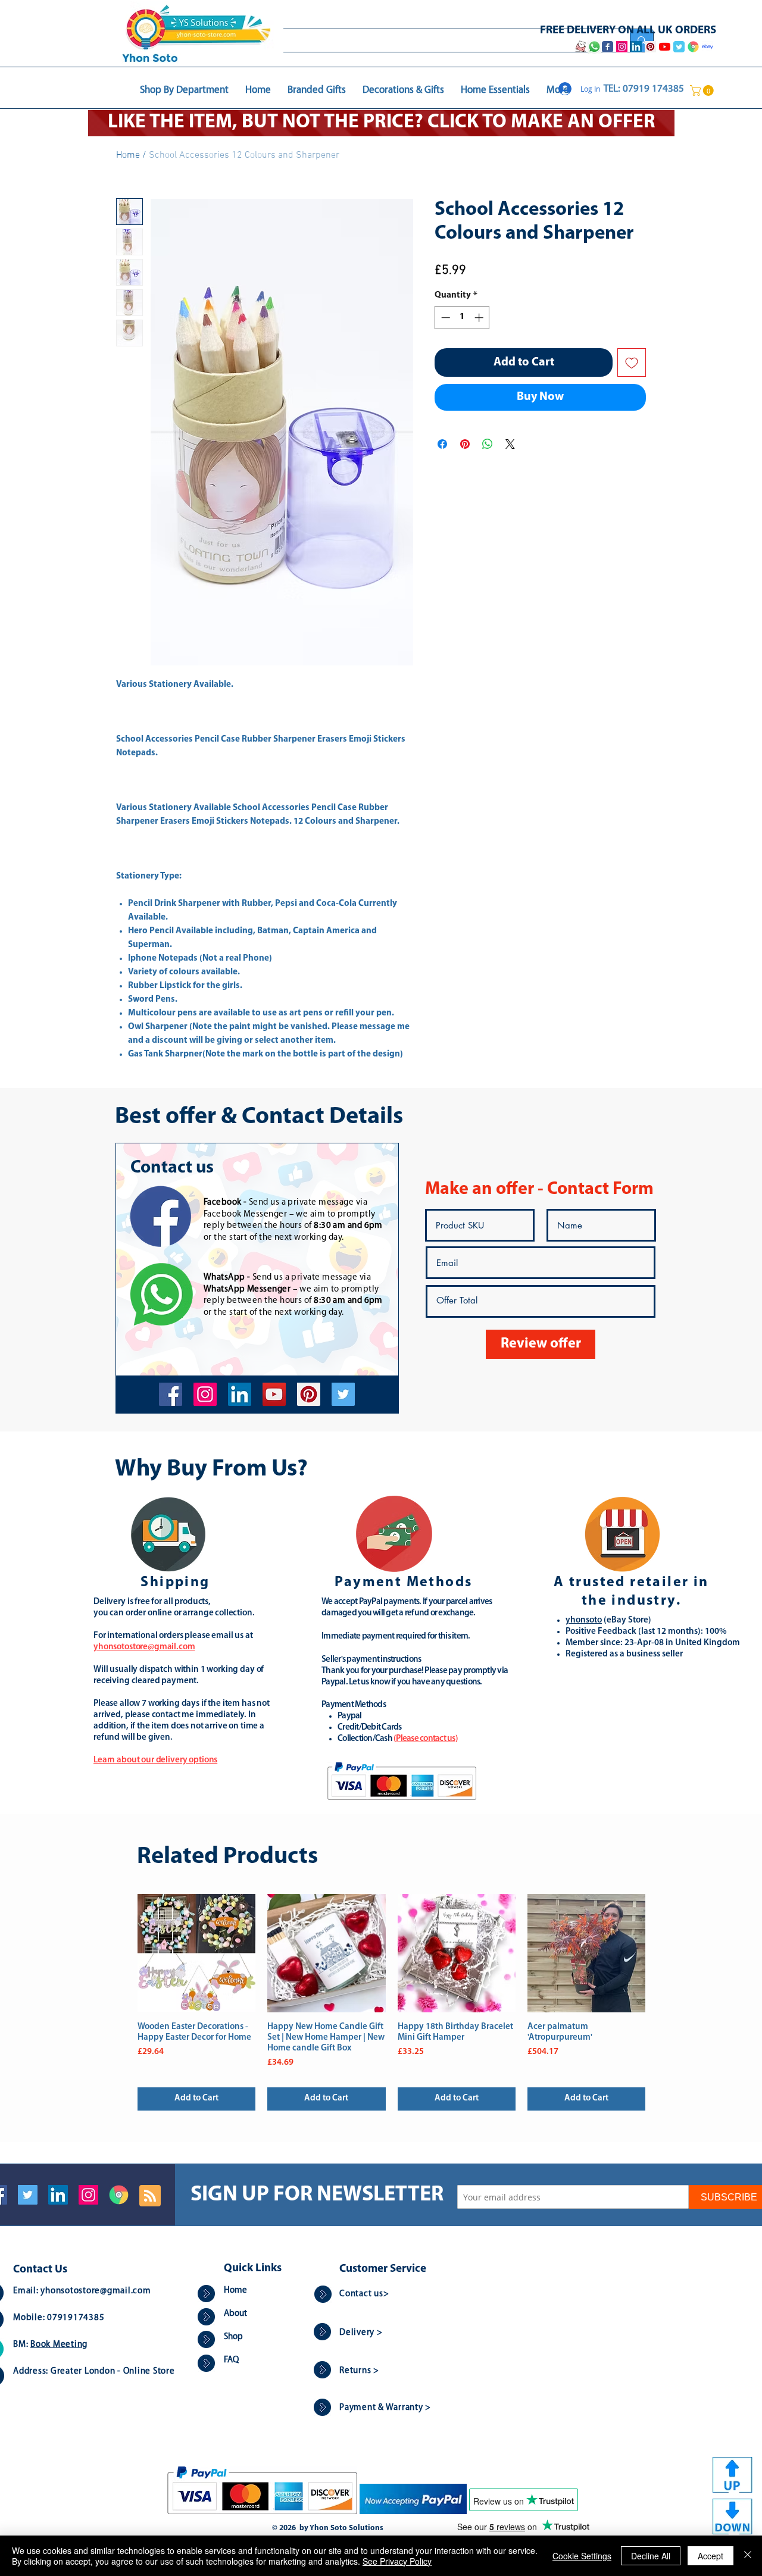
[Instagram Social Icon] (88, 2184)
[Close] (748, 2556)
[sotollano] (343, 1394)
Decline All (651, 2556)
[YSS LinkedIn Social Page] (636, 47)
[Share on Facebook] (442, 444)
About (235, 2303)
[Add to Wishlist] (632, 362)
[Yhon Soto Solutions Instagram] (622, 47)
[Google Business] (119, 2184)
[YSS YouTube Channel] (665, 47)
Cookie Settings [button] (582, 2556)
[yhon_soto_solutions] (205, 1394)
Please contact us (425, 1739)
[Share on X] (510, 444)
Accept (711, 2556)
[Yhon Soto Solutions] (274, 1394)
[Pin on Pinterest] (465, 444)
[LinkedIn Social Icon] (58, 2184)
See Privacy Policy (397, 2561)
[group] (391, 1997)
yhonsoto (584, 1620)
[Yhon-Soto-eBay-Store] (708, 47)
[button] (703, 90)
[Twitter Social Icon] (28, 2184)
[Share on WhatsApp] (488, 444)
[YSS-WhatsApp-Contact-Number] (594, 47)
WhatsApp (224, 1278)
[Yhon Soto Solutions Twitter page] (679, 47)
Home (128, 155)
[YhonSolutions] (309, 1394)
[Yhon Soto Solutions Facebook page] (608, 47)
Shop (233, 2326)
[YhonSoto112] (171, 1394)
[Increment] (480, 318)
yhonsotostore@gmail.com (96, 2280)
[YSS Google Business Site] (693, 47)
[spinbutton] (462, 318)
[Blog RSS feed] (150, 2186)
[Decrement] (444, 318)
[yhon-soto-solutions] (240, 1394)
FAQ (231, 2350)
